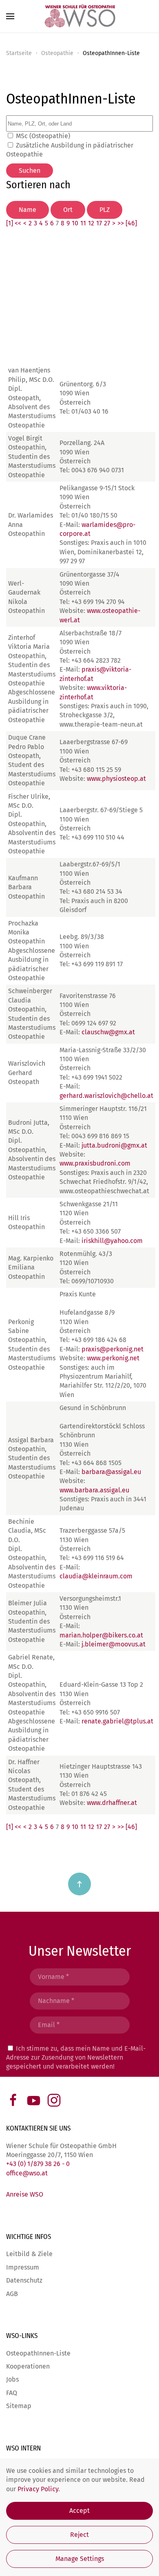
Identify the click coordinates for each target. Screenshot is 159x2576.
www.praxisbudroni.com (95, 1163)
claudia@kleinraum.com (96, 1576)
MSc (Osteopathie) (43, 136)
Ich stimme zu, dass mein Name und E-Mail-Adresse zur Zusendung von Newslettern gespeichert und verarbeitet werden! (76, 2058)
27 (107, 223)
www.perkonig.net (113, 1358)
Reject (79, 2535)
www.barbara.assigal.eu (94, 1490)
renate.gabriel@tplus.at (117, 1721)
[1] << (14, 223)
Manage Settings (80, 2559)
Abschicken (79, 2086)
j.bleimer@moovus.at (114, 1644)
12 (91, 223)
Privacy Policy (38, 2489)
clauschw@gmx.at (108, 1032)
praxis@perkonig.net (113, 1349)
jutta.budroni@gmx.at (114, 1145)
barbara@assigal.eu (111, 1472)
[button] (10, 16)
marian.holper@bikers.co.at (101, 1635)
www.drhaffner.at (112, 1803)
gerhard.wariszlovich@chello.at (106, 1096)
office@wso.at (27, 2173)
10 (75, 223)
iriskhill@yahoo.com (112, 1241)
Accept (79, 2511)
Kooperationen (28, 2366)
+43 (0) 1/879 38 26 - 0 (38, 2164)
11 (83, 223)
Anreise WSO (25, 2194)
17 (99, 223)
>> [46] (127, 223)
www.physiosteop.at (116, 779)
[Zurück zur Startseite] (79, 16)
